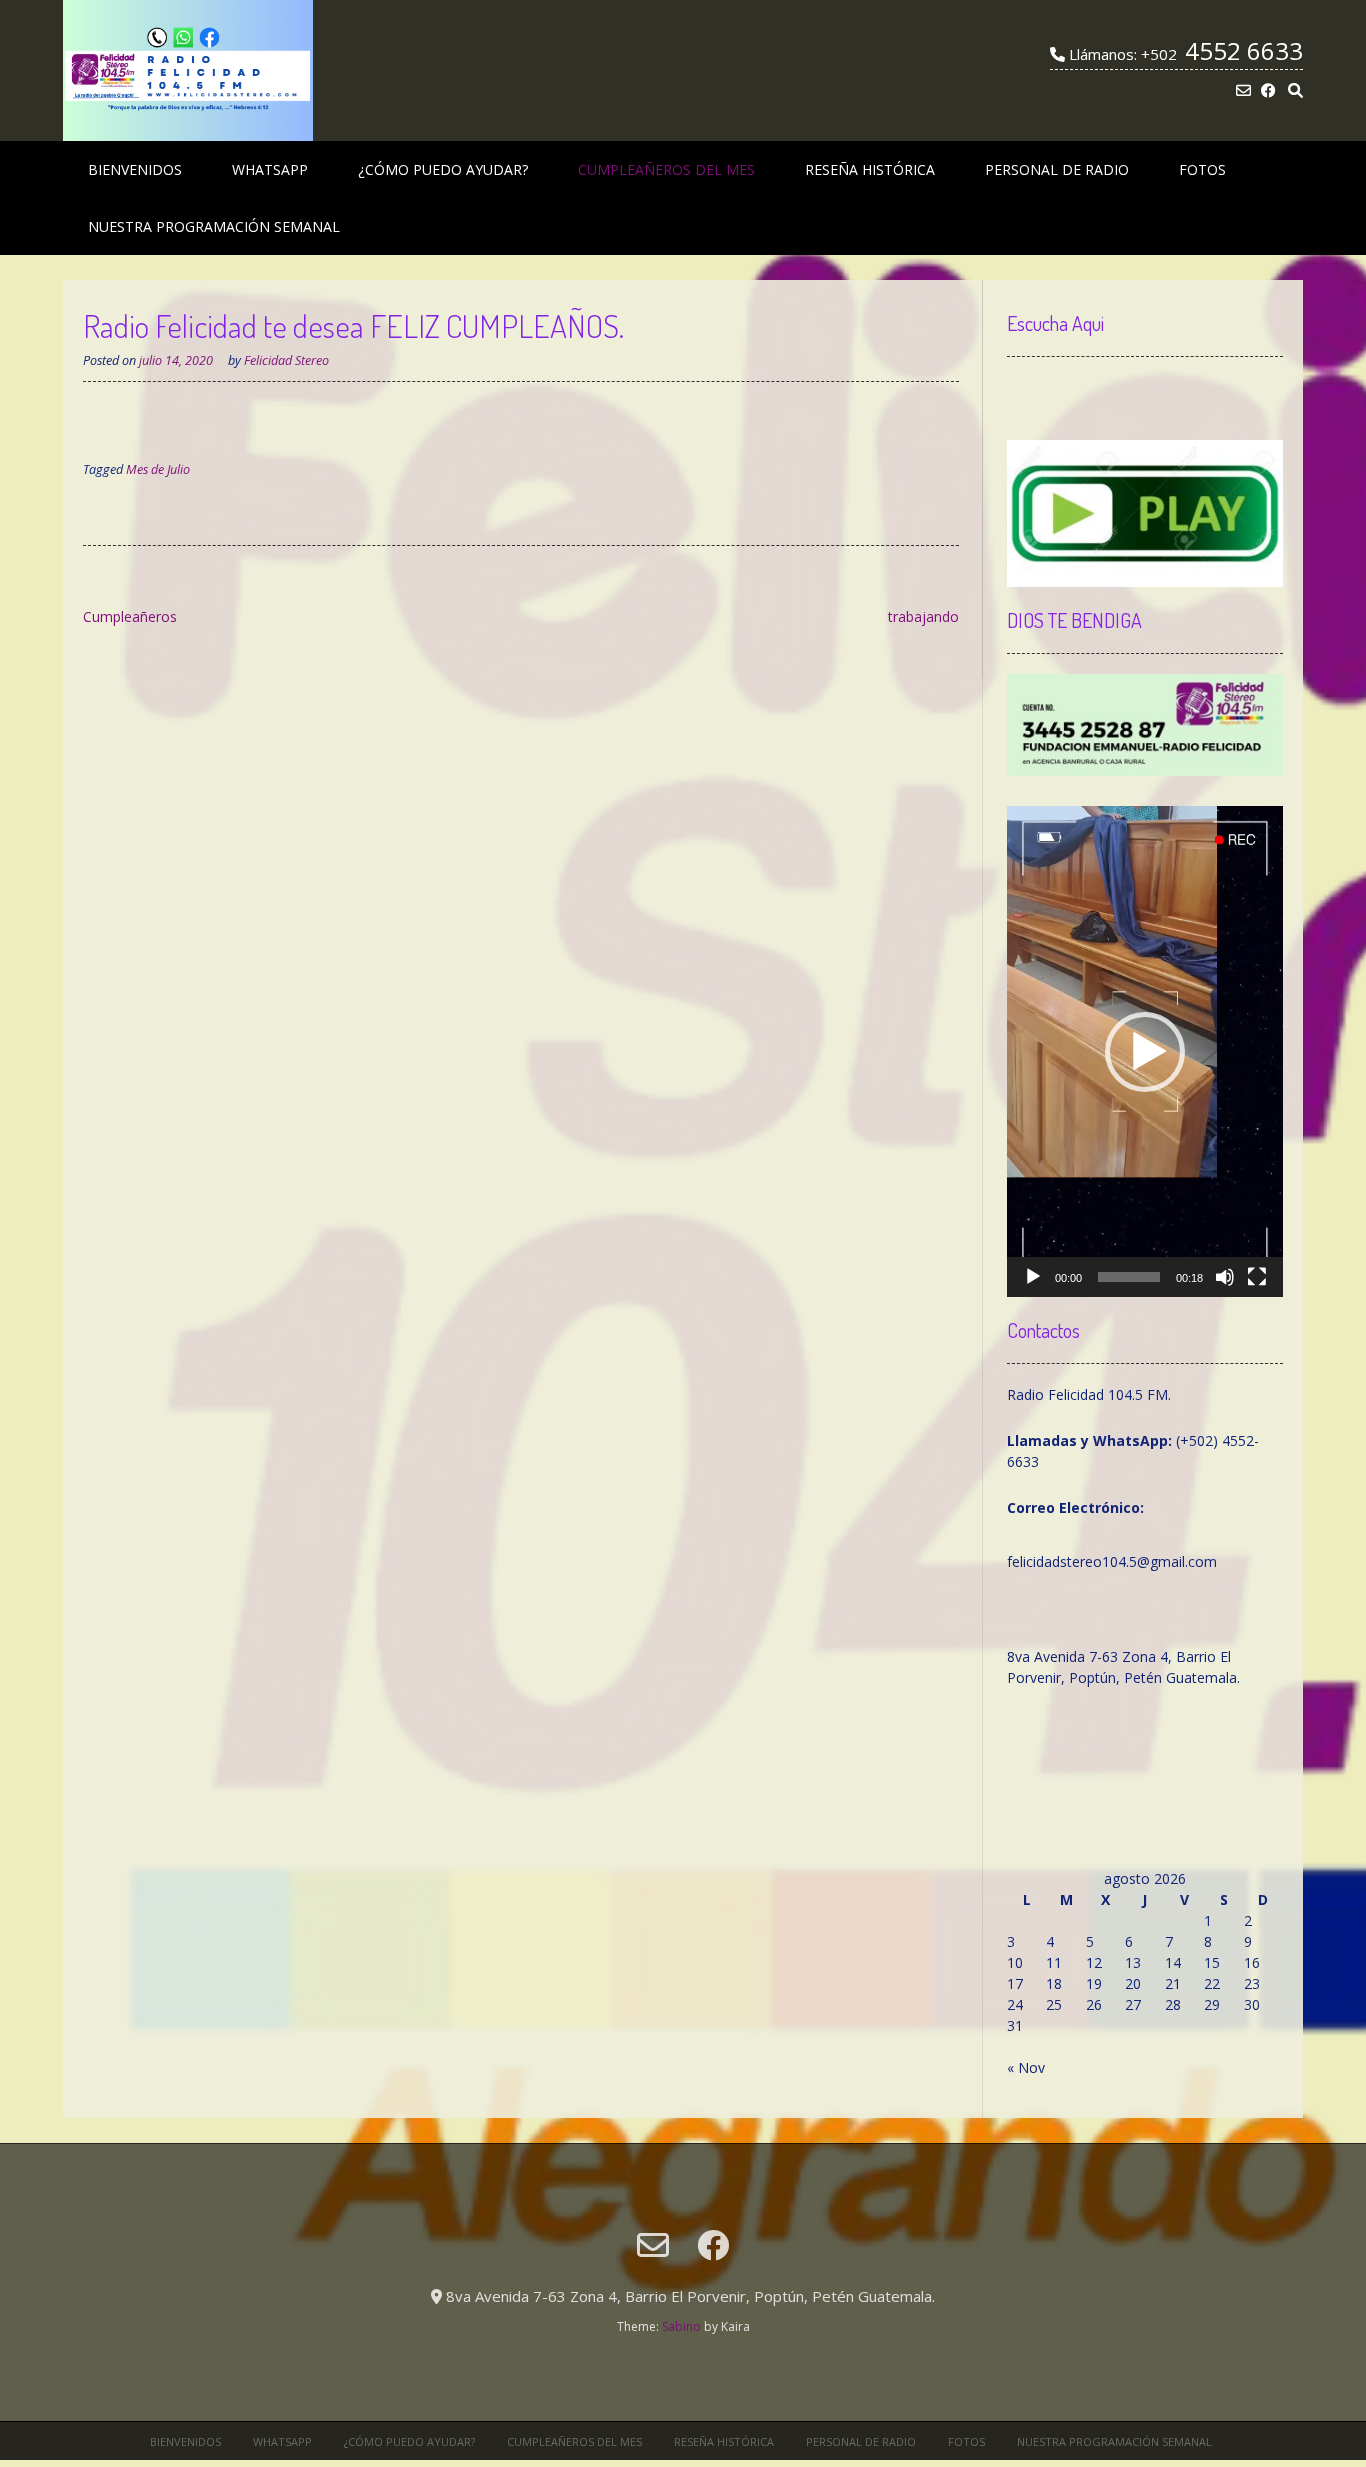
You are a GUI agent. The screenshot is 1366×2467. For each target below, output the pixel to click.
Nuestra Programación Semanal (214, 226)
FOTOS (1202, 169)
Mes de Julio (158, 469)
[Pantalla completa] (1257, 1277)
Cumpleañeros (130, 616)
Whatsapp (270, 169)
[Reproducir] (1033, 1277)
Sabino (681, 2326)
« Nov (1026, 2067)
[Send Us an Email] (1243, 90)
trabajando (923, 616)
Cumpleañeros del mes (666, 169)
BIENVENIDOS (135, 169)
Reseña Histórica (870, 169)
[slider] (1129, 1277)
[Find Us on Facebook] (1268, 90)
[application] (1145, 1051)
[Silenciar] (1225, 1277)
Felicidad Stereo (286, 360)
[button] (1145, 1052)
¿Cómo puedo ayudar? (443, 169)
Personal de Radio (1057, 169)
